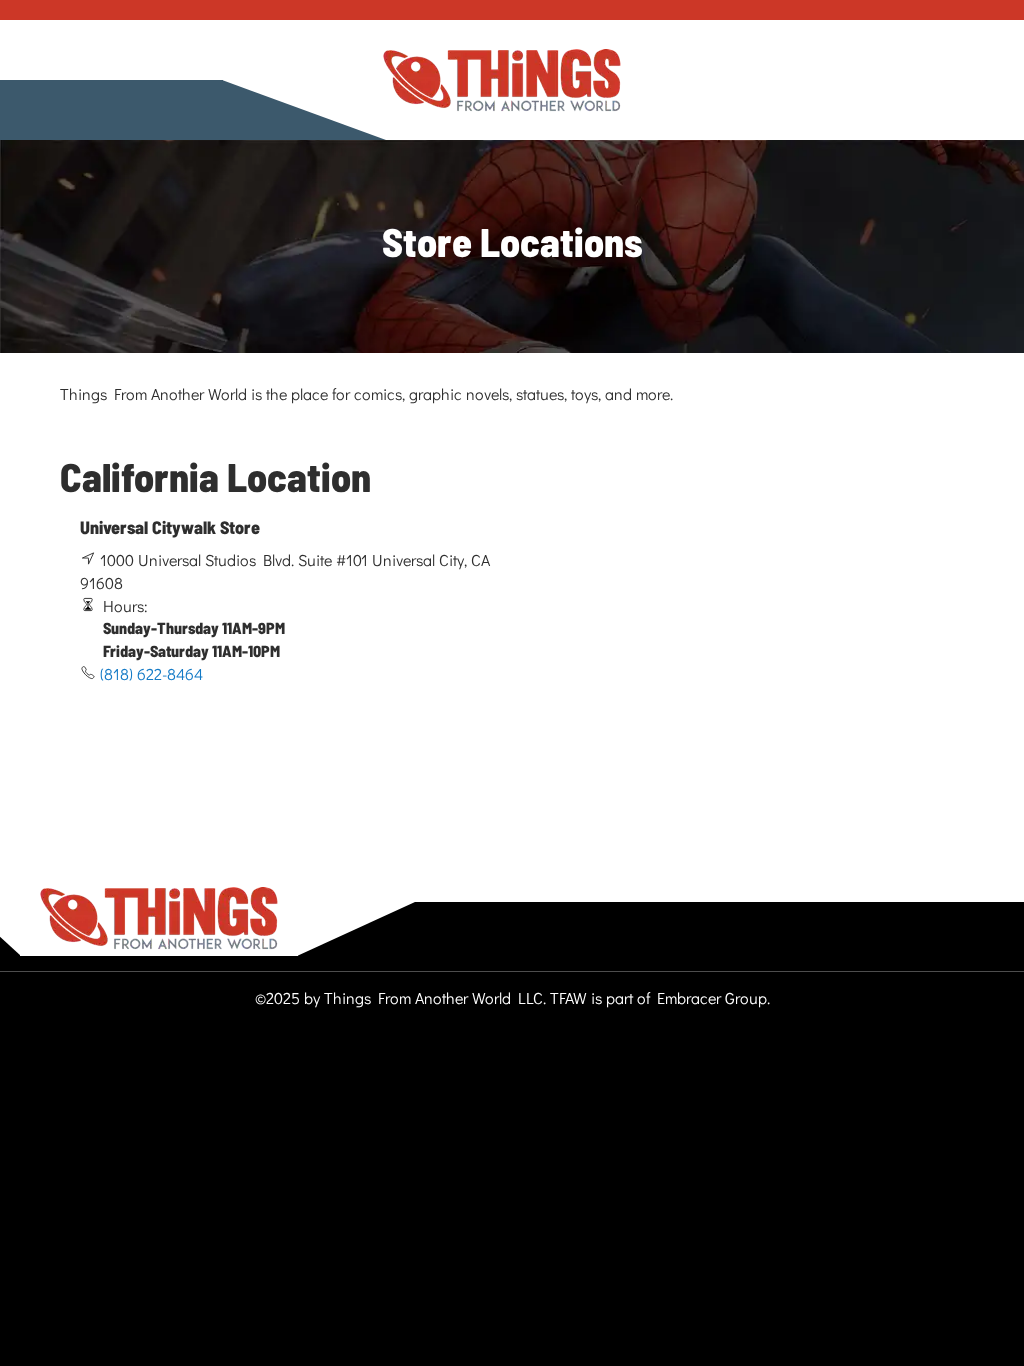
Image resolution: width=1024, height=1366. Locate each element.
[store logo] (502, 80)
